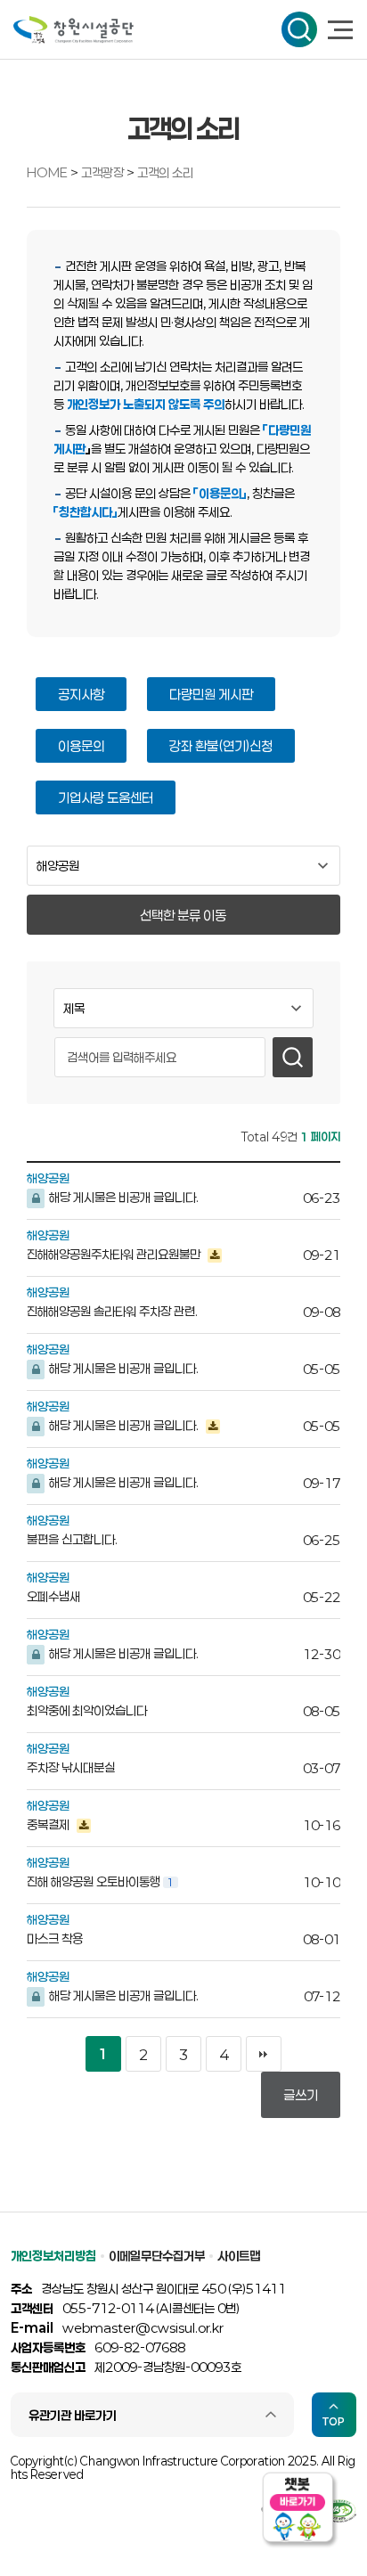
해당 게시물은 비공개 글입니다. (122, 1197)
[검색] (293, 1057)
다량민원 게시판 (211, 694)
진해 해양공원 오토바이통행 (100, 1881)
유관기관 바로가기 (73, 2415)
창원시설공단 (73, 30)
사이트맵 (239, 2256)
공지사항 (81, 694)
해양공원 (48, 1178)
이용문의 (81, 746)
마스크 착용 (55, 1938)
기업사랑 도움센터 (106, 797)
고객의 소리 (165, 172)
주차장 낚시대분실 (71, 1767)
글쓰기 (301, 2095)
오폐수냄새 (53, 1596)
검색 (299, 29)
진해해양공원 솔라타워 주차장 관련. (112, 1311)
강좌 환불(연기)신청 (221, 746)
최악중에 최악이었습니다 (87, 1710)
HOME (47, 172)
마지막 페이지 (264, 2054)
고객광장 (104, 172)
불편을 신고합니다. (72, 1539)
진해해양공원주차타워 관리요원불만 (115, 1254)
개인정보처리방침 (53, 2256)
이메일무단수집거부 (157, 2256)
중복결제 (49, 1824)
